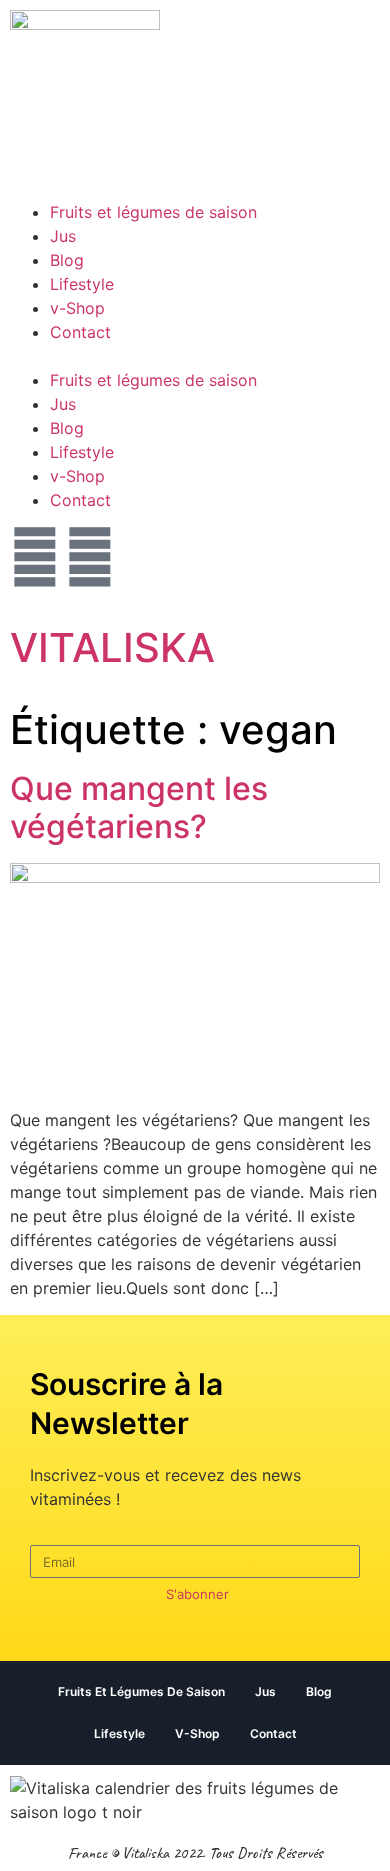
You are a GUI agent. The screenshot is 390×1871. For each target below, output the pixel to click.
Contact (80, 332)
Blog (67, 260)
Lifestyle (82, 284)
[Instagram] (35, 557)
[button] (195, 356)
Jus (63, 236)
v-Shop (77, 308)
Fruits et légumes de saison (153, 212)
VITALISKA (112, 647)
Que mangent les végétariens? (139, 807)
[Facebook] (90, 557)
